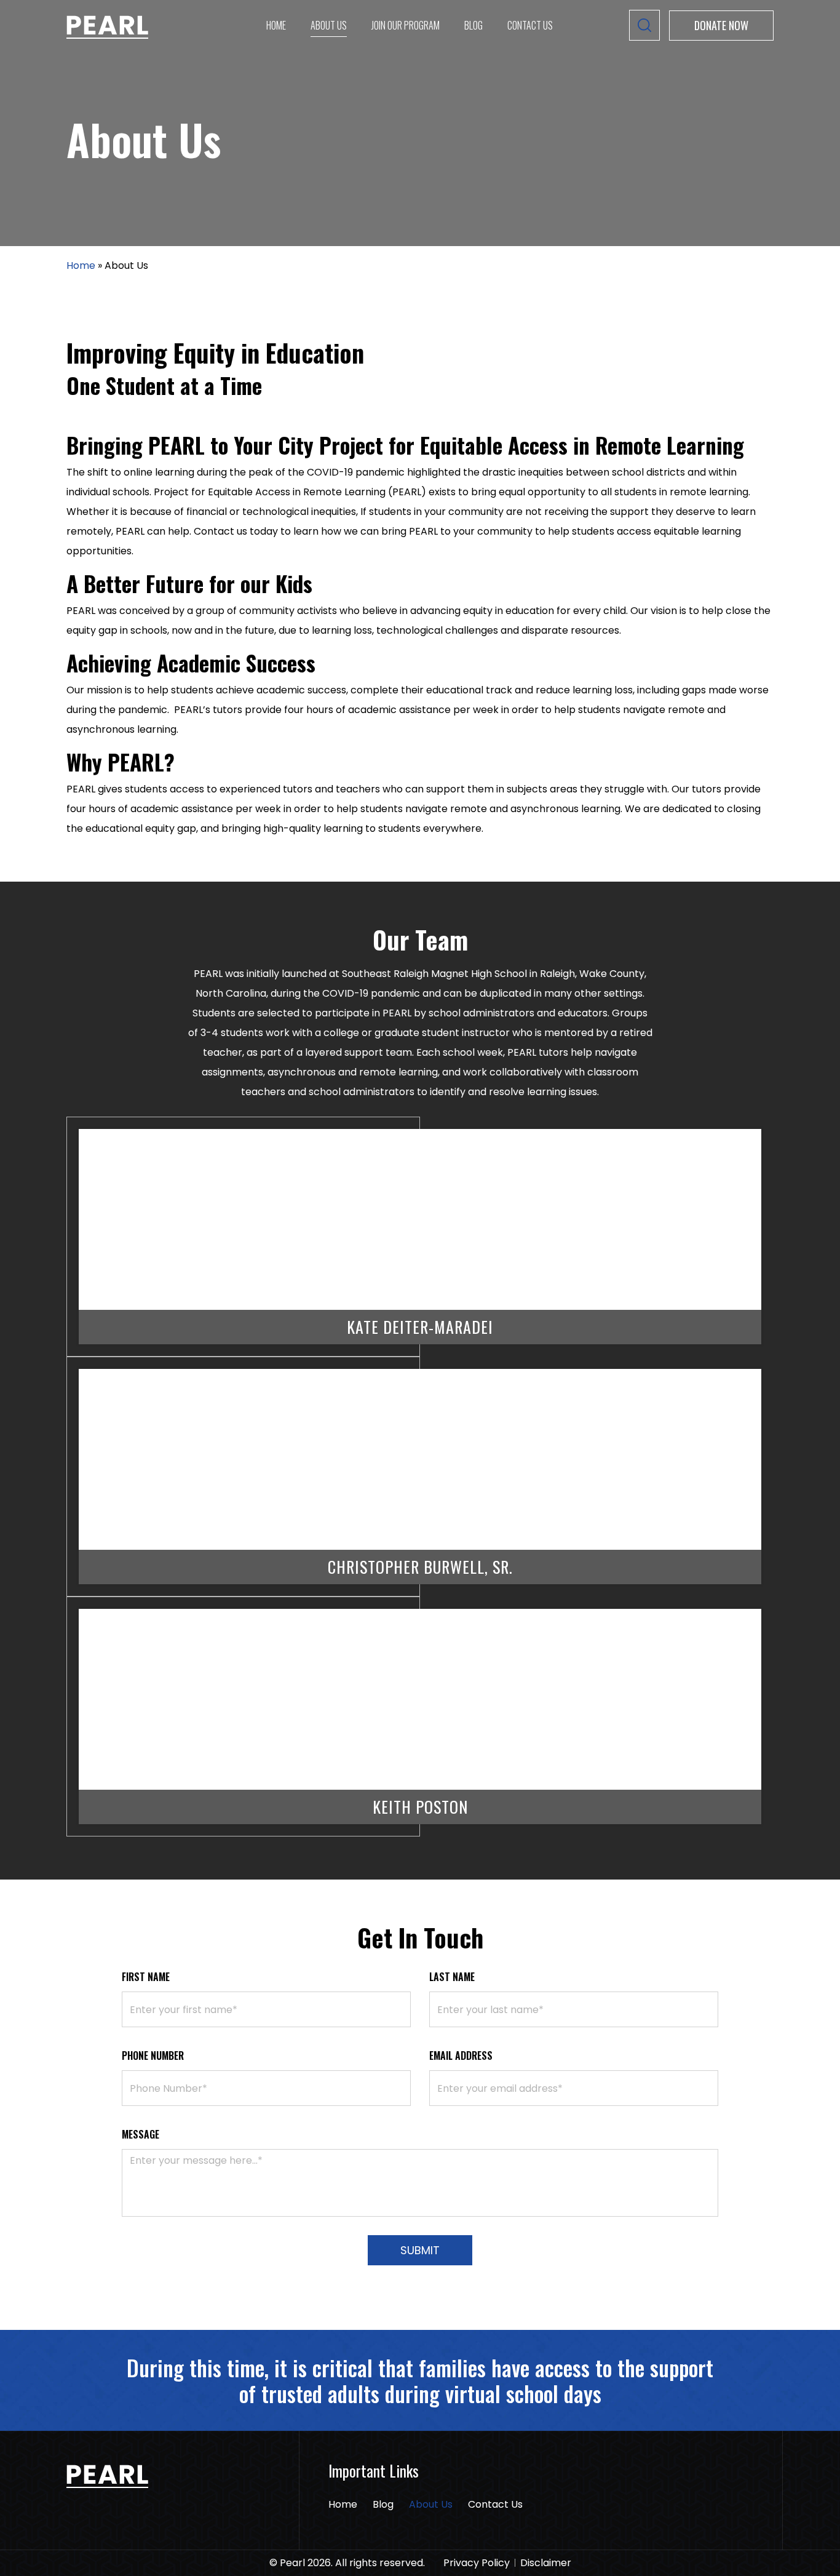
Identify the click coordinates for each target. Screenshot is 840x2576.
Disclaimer (546, 2563)
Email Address (461, 2056)
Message (141, 2134)
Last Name (452, 1977)
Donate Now (721, 25)
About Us (329, 25)
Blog (473, 25)
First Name (146, 1977)
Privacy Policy (477, 2563)
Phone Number (153, 2056)
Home (276, 25)
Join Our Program (406, 25)
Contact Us (530, 25)
